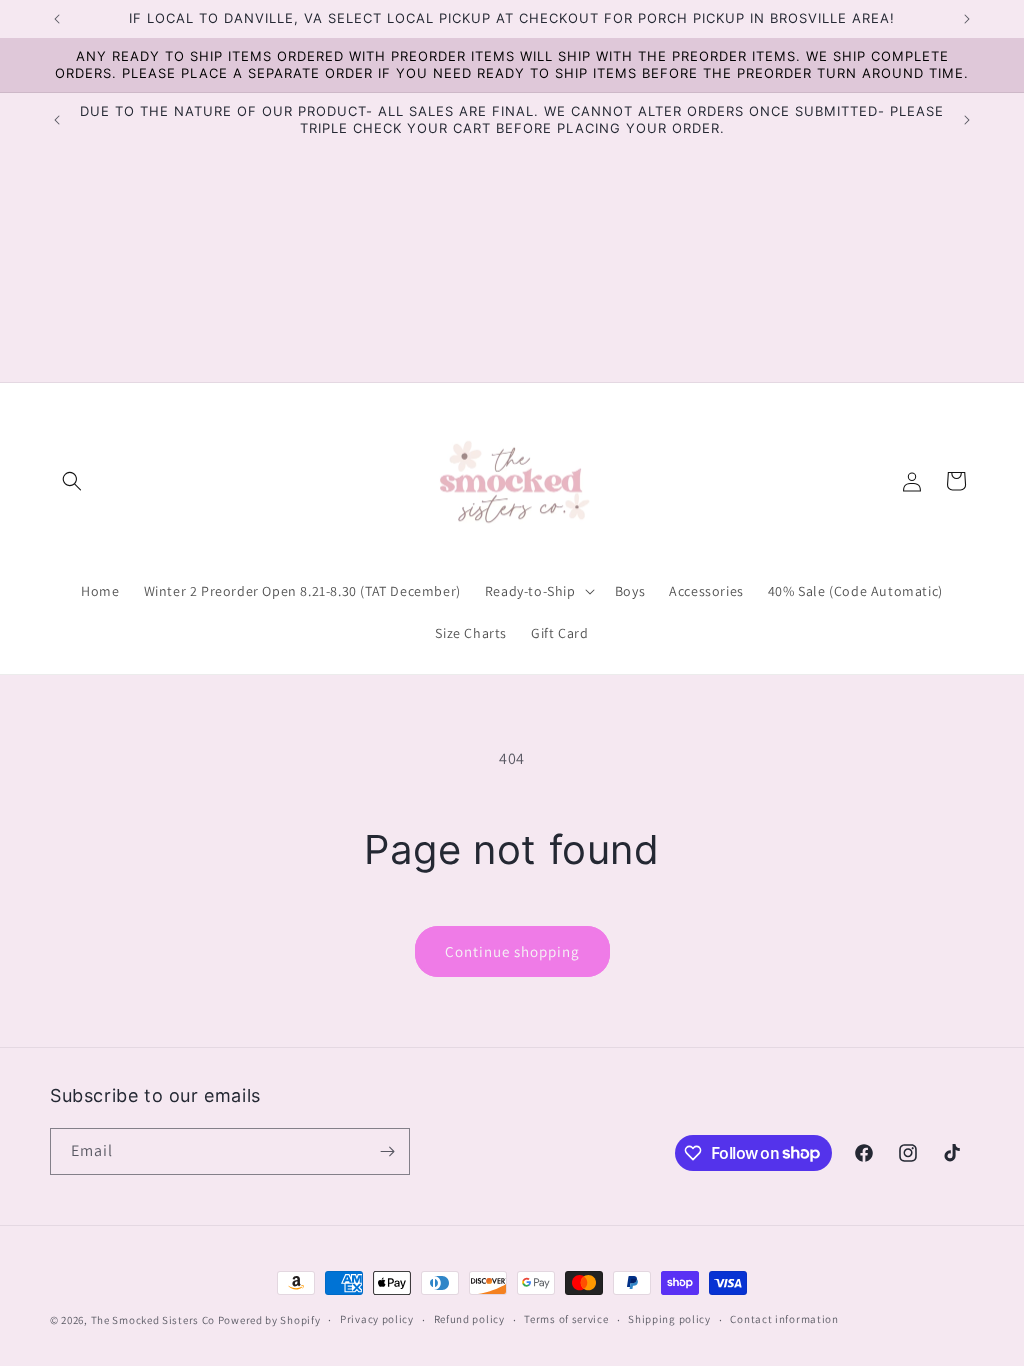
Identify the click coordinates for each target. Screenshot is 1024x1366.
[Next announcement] (967, 19)
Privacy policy (377, 1319)
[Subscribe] (387, 1151)
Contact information (784, 1319)
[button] (72, 481)
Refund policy (469, 1319)
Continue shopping (512, 951)
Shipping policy (669, 1319)
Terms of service (566, 1319)
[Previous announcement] (57, 19)
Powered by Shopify (269, 1320)
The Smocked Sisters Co (153, 1320)
